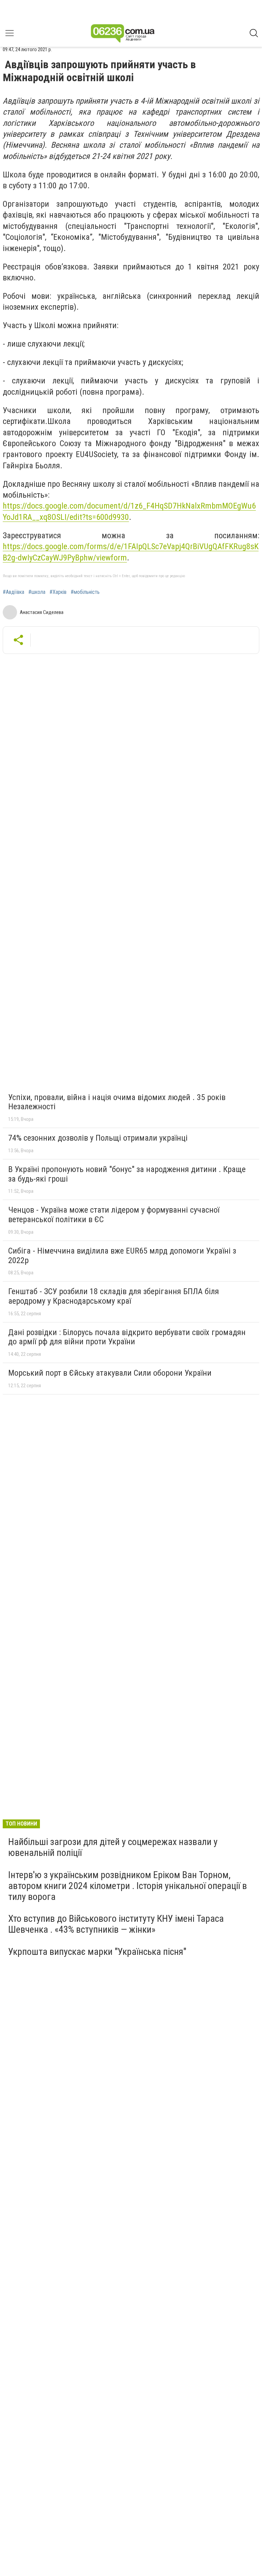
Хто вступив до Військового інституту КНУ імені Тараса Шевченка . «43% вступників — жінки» (116, 1924)
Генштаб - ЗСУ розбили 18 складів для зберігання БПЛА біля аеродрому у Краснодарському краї (114, 1296)
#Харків (58, 592)
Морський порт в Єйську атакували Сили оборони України (110, 1373)
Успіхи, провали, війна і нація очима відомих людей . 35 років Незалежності (117, 1102)
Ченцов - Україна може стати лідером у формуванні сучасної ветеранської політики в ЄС (114, 1215)
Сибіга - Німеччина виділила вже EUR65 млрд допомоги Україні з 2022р (122, 1256)
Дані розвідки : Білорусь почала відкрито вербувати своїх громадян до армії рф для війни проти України (127, 1337)
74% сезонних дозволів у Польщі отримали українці (98, 1138)
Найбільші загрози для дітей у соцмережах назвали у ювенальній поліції (113, 1847)
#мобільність (85, 592)
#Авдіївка (13, 592)
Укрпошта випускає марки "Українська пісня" (97, 1952)
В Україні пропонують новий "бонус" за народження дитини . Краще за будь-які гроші (127, 1174)
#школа (37, 592)
